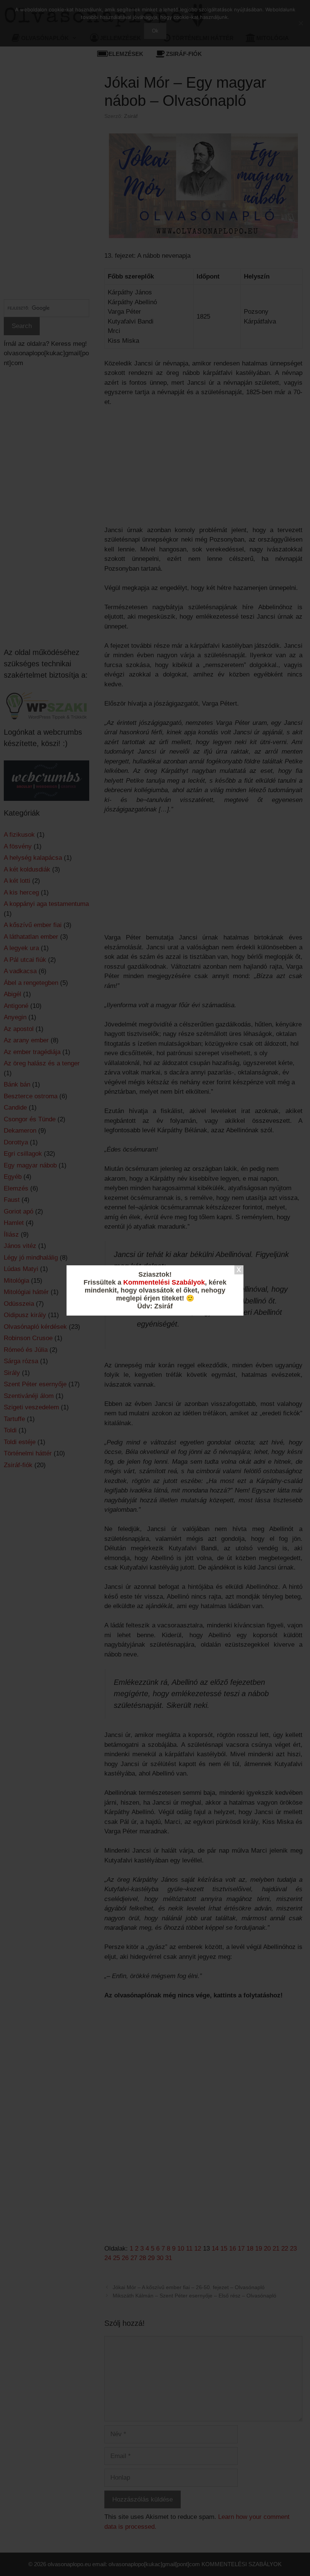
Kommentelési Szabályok (164, 1282)
